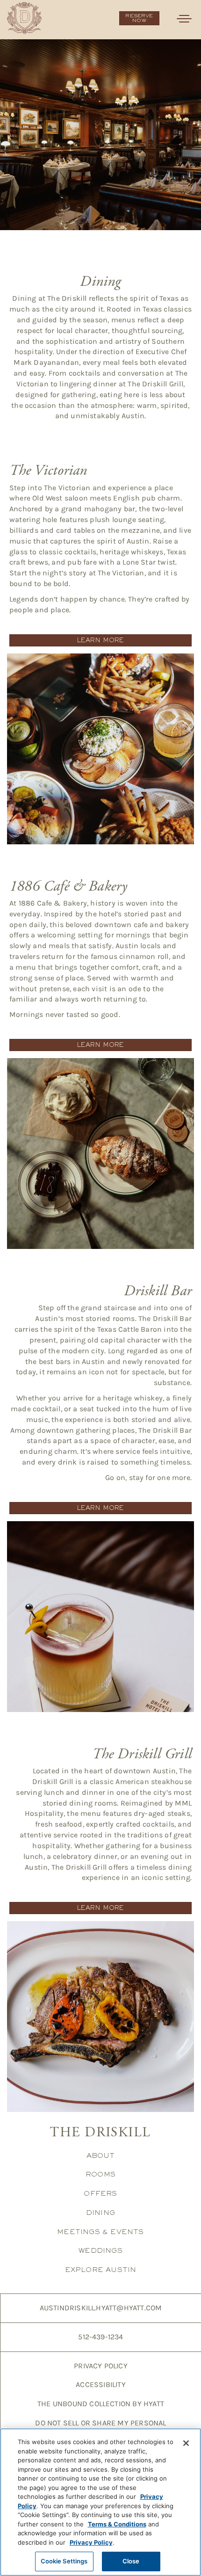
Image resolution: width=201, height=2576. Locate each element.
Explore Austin (101, 2269)
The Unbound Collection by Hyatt (101, 2404)
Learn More (101, 640)
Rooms (100, 2174)
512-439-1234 (100, 2337)
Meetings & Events (100, 2231)
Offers (100, 2193)
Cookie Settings (64, 2561)
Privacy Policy (101, 2366)
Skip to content (34, 43)
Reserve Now (139, 18)
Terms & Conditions (117, 2524)
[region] (100, 2502)
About (101, 2155)
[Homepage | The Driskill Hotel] (24, 18)
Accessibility (101, 2384)
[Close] (186, 2443)
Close (131, 2561)
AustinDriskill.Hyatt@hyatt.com (101, 2308)
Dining (100, 2212)
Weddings (100, 2250)
